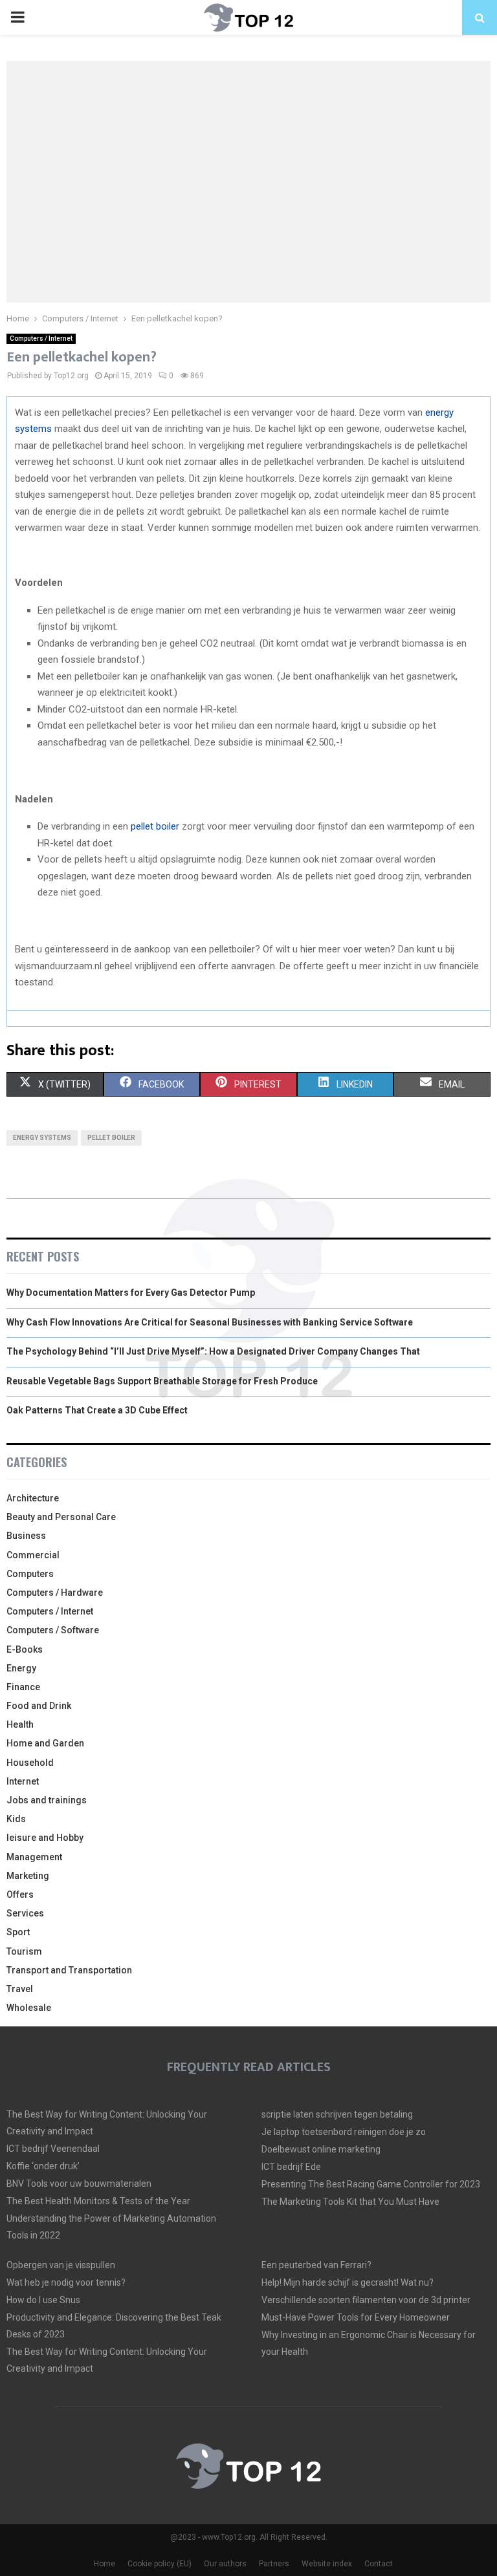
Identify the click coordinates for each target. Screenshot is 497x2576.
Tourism (24, 1951)
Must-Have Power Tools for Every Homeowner (356, 2317)
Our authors (225, 2564)
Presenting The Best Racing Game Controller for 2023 (371, 2184)
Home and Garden (45, 1743)
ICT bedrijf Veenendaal (53, 2149)
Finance (23, 1687)
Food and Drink (39, 1706)
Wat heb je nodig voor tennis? (66, 2282)
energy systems (42, 1138)
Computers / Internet (41, 338)
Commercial (33, 1555)
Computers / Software (53, 1630)
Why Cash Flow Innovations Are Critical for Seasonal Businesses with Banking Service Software (210, 1322)
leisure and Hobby (45, 1838)
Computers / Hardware (55, 1593)
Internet (23, 1781)
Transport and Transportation (69, 1970)
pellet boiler (155, 826)
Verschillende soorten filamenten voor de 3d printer (366, 2300)
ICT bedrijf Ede (291, 2167)
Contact (379, 2564)
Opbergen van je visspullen (61, 2265)
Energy (21, 1668)
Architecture (33, 1498)
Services (25, 1913)
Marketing (28, 1876)
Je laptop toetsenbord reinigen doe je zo (344, 2132)
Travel (20, 1989)
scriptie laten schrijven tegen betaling (337, 2114)
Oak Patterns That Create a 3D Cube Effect (97, 1410)
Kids (16, 1819)
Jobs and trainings (47, 1800)
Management (34, 1857)
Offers (20, 1894)
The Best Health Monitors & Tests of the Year (98, 2201)
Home (105, 2564)
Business (26, 1536)
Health (20, 1724)
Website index (327, 2564)
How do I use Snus (43, 2300)
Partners (274, 2564)
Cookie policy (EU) (160, 2564)
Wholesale (29, 2008)
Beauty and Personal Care (61, 1517)
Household (30, 1763)
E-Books (25, 1649)
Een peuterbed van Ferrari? (316, 2265)
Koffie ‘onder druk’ (43, 2166)
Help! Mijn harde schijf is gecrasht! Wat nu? (348, 2282)
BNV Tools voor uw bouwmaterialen (79, 2184)
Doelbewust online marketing (321, 2149)
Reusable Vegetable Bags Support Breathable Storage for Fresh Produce (162, 1381)
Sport (18, 1932)
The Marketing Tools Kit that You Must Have (350, 2202)
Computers (30, 1574)
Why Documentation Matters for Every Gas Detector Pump (131, 1293)
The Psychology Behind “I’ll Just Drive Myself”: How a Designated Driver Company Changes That (213, 1351)
